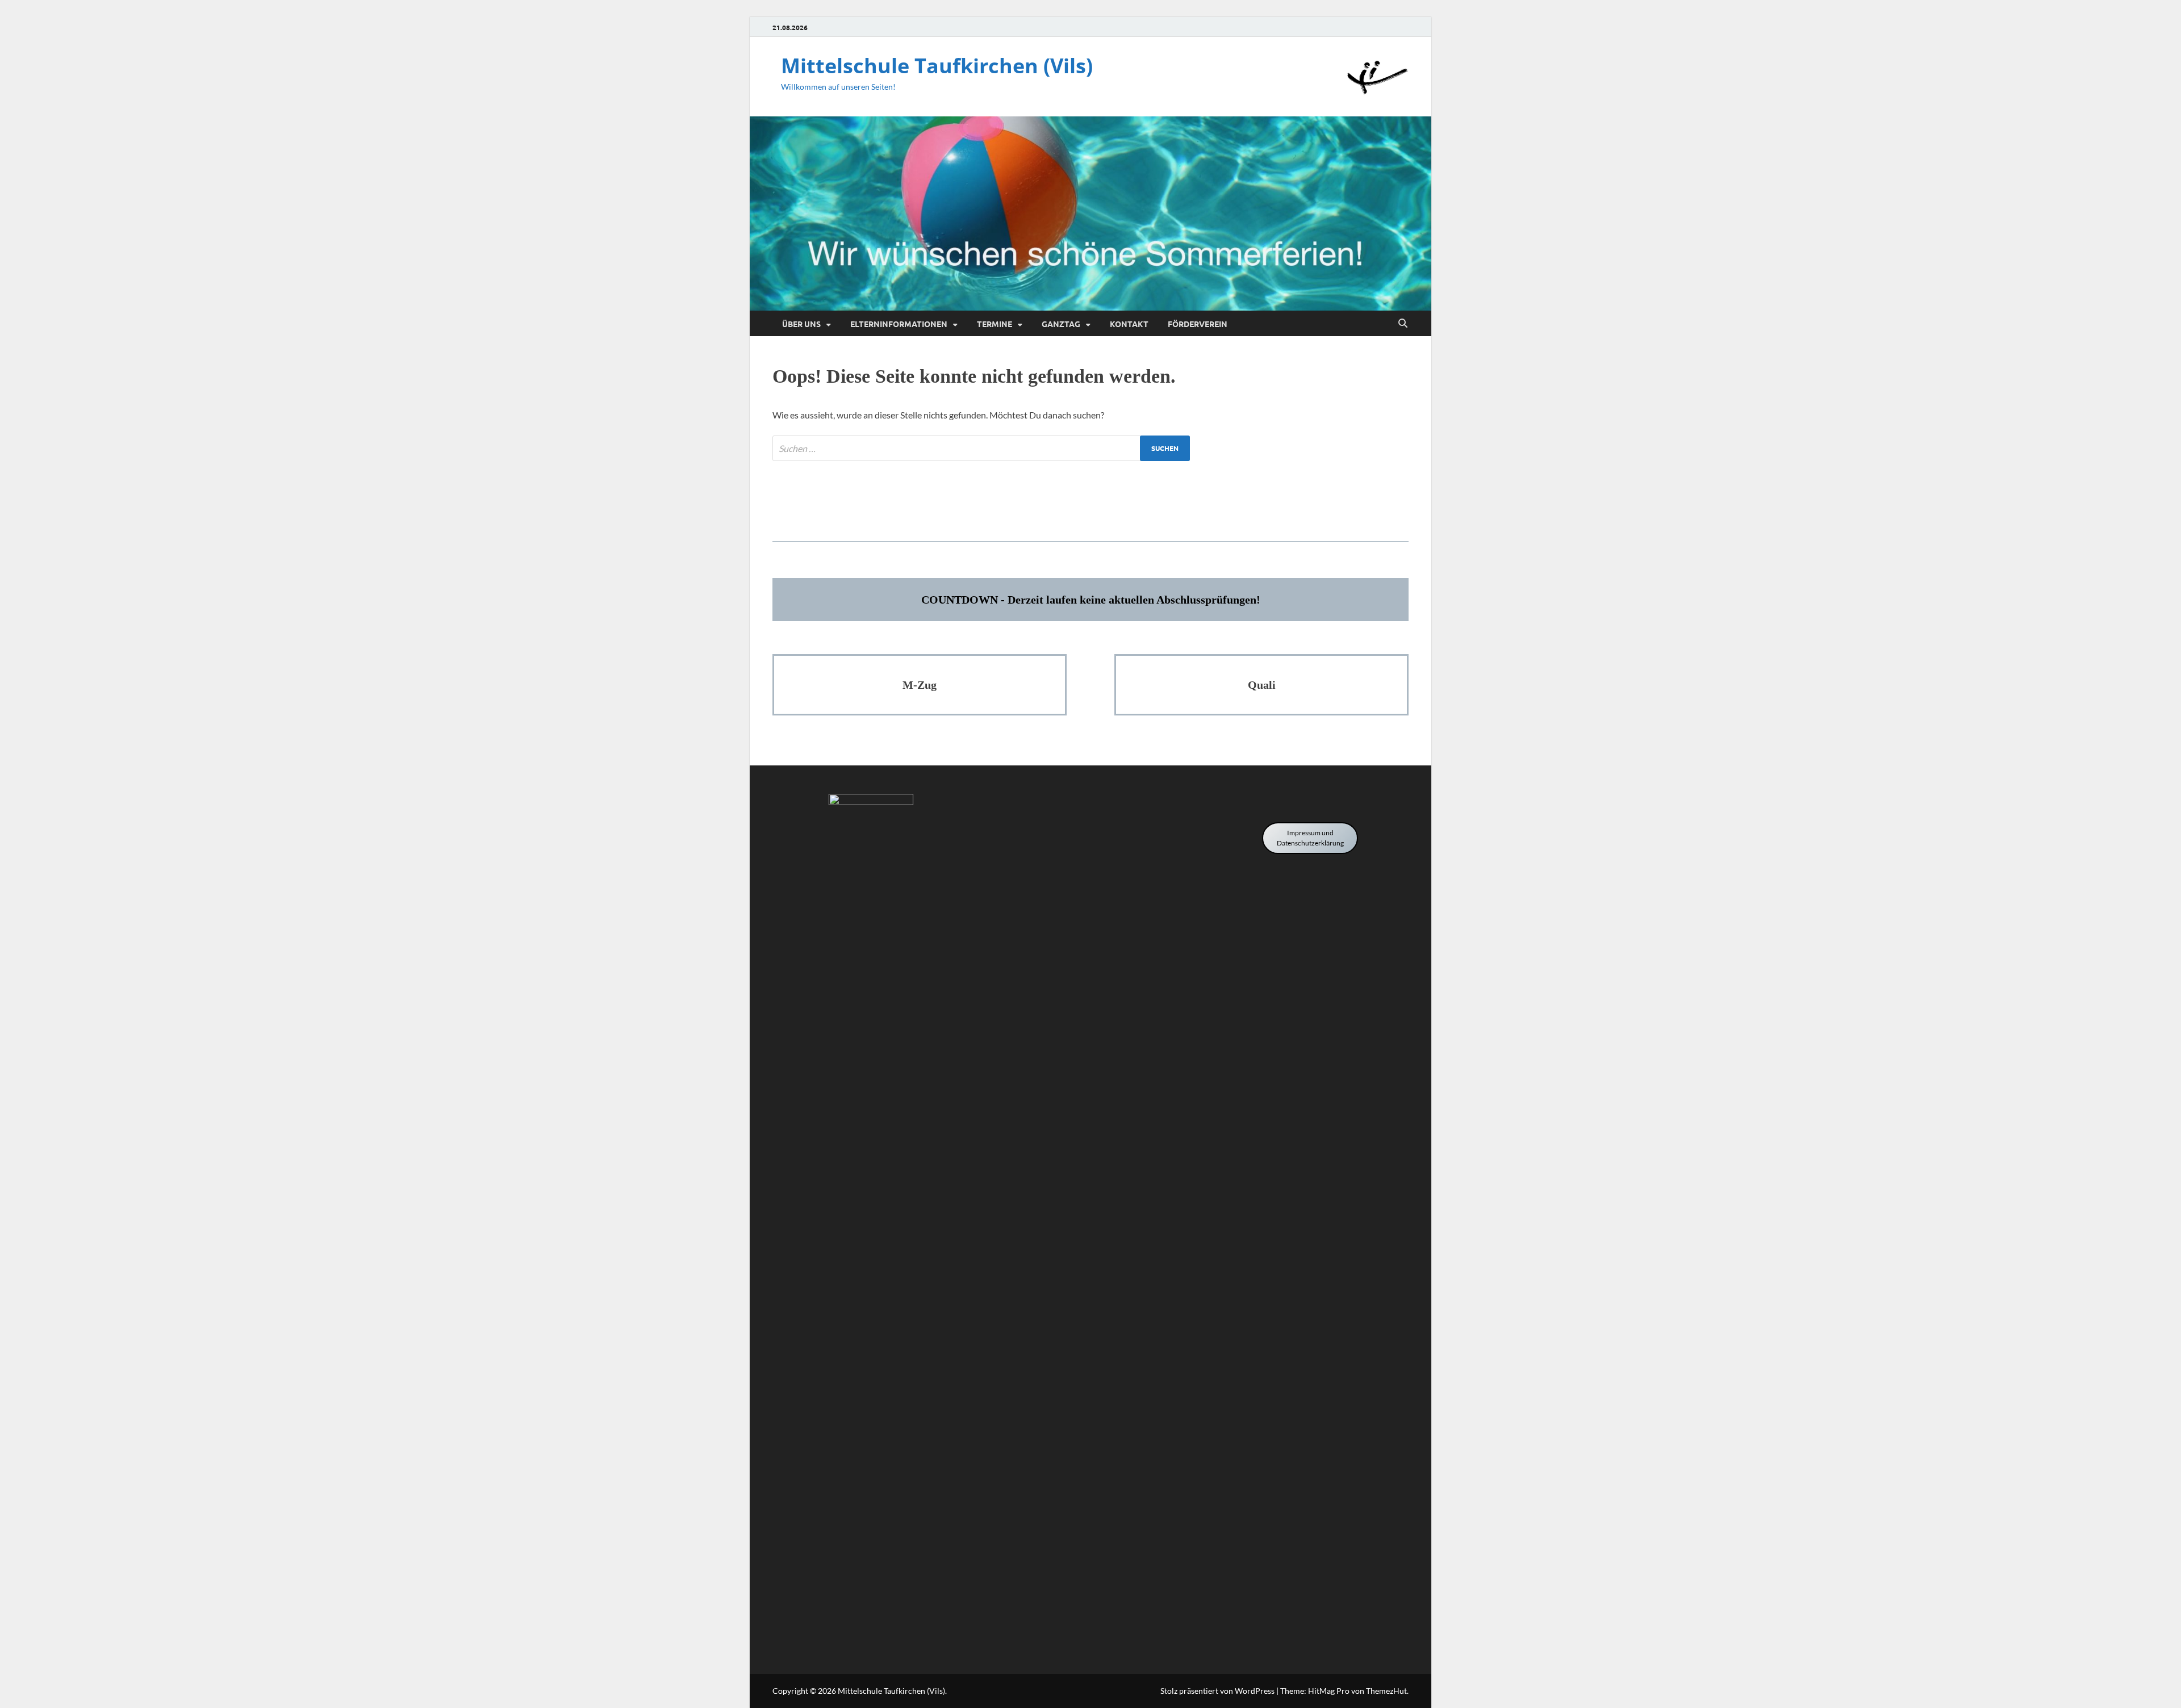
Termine (995, 324)
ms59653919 (1091, 506)
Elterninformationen (899, 324)
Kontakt (1129, 324)
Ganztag (1061, 324)
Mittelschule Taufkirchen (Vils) (937, 66)
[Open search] (1403, 324)
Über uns (801, 324)
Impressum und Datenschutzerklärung (1310, 838)
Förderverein (1198, 324)
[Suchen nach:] (981, 448)
